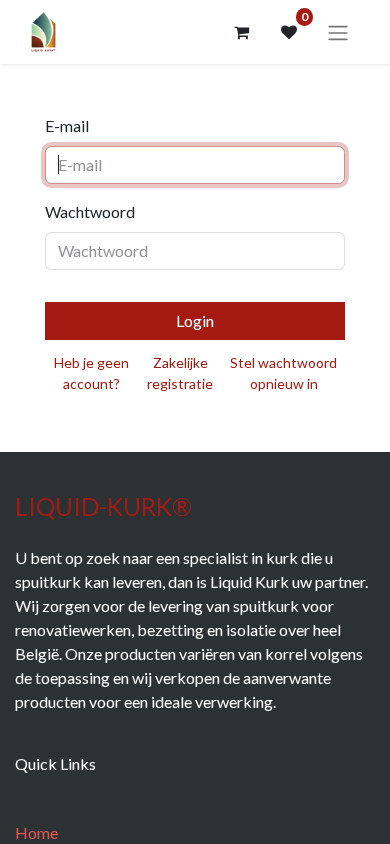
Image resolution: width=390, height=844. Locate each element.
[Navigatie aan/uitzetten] (338, 32)
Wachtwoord (90, 211)
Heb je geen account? (91, 373)
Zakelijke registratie (180, 373)
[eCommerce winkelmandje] (241, 32)
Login (195, 320)
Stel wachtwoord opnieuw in (283, 373)
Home (36, 832)
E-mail (67, 125)
